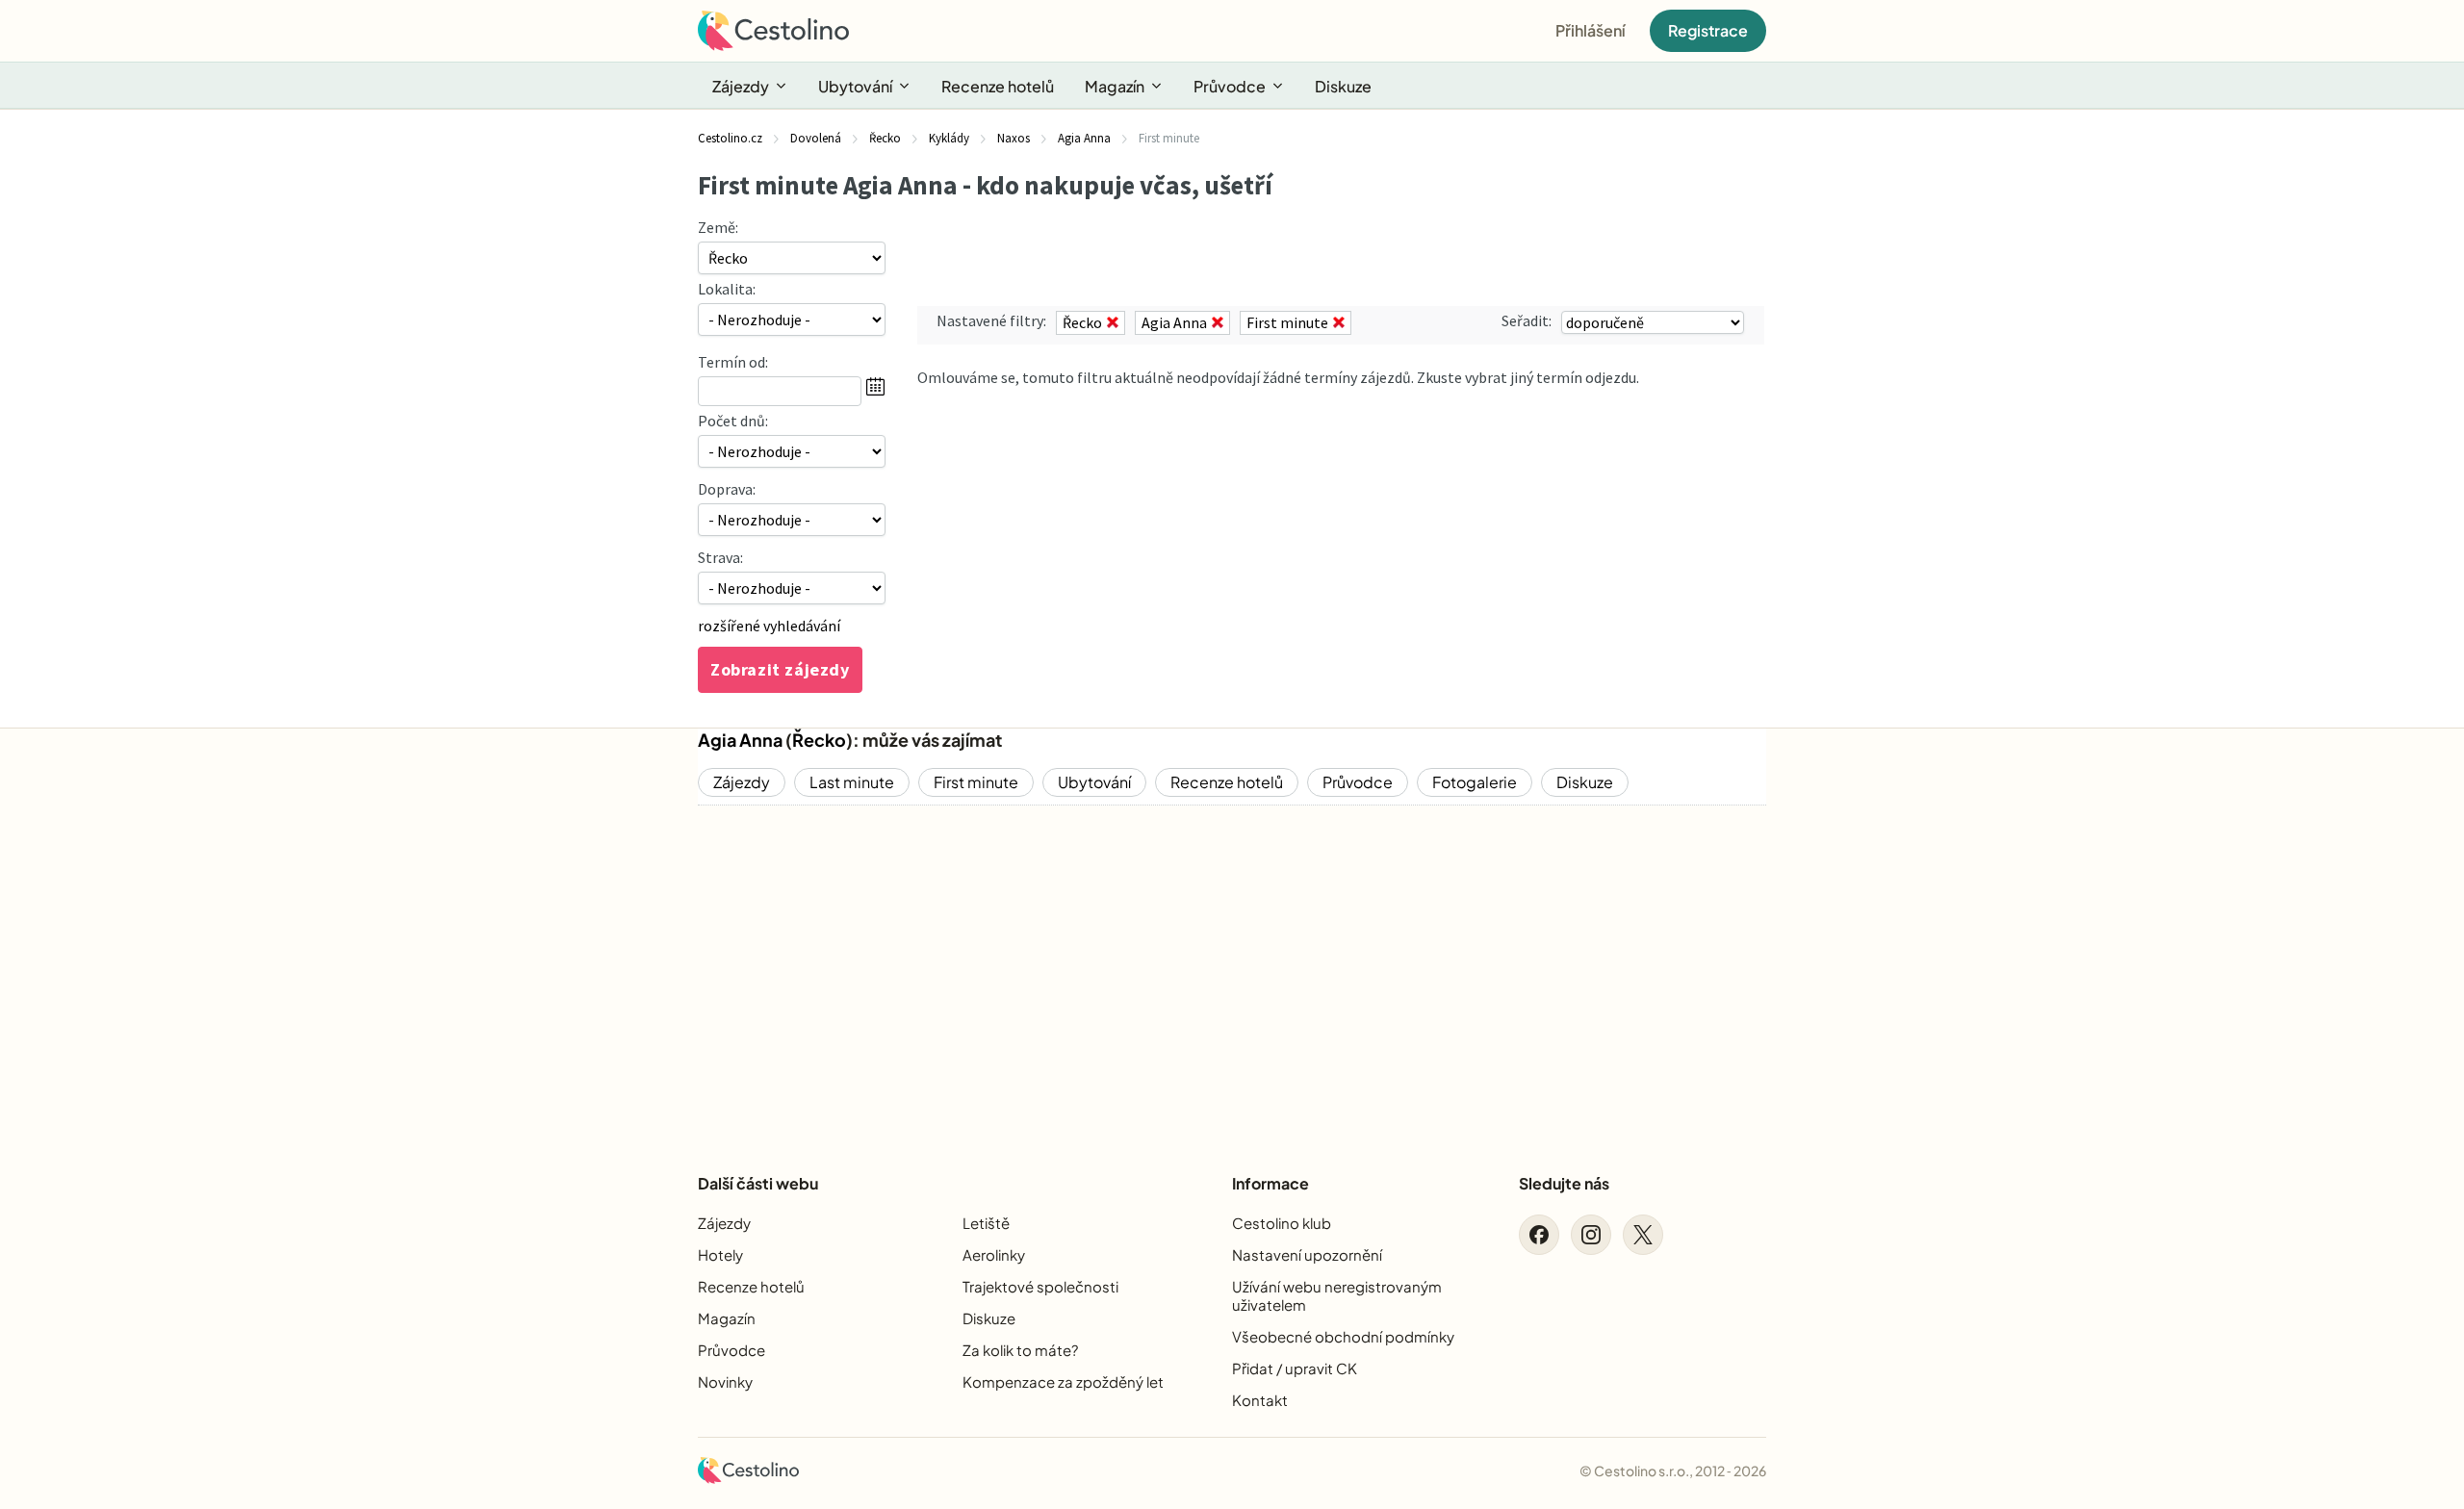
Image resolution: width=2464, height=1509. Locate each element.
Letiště (986, 1223)
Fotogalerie (1475, 782)
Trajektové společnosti (1040, 1286)
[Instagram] (1591, 1235)
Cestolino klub (1282, 1223)
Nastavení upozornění (1307, 1254)
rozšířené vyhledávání (769, 626)
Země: (718, 227)
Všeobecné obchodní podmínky (1343, 1336)
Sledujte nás (1564, 1183)
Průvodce (1230, 86)
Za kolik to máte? (1020, 1350)
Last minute (852, 782)
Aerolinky (994, 1254)
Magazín (1115, 86)
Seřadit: (1527, 320)
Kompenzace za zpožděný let (1063, 1381)
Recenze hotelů (998, 86)
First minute (976, 782)
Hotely (720, 1254)
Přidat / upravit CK (1295, 1368)
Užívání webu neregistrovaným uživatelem (1337, 1295)
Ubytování (855, 86)
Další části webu (758, 1183)
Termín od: (733, 362)
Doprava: (727, 489)
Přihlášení (1591, 30)
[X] (1643, 1235)
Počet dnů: (733, 421)
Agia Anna (740, 740)
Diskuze (1343, 86)
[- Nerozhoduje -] (792, 451)
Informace (1270, 1183)
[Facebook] (1539, 1235)
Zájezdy (741, 86)
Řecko (819, 740)
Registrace (1708, 30)
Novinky (725, 1381)
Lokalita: (727, 289)
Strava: (720, 557)
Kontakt (1260, 1400)
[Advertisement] (1232, 973)
